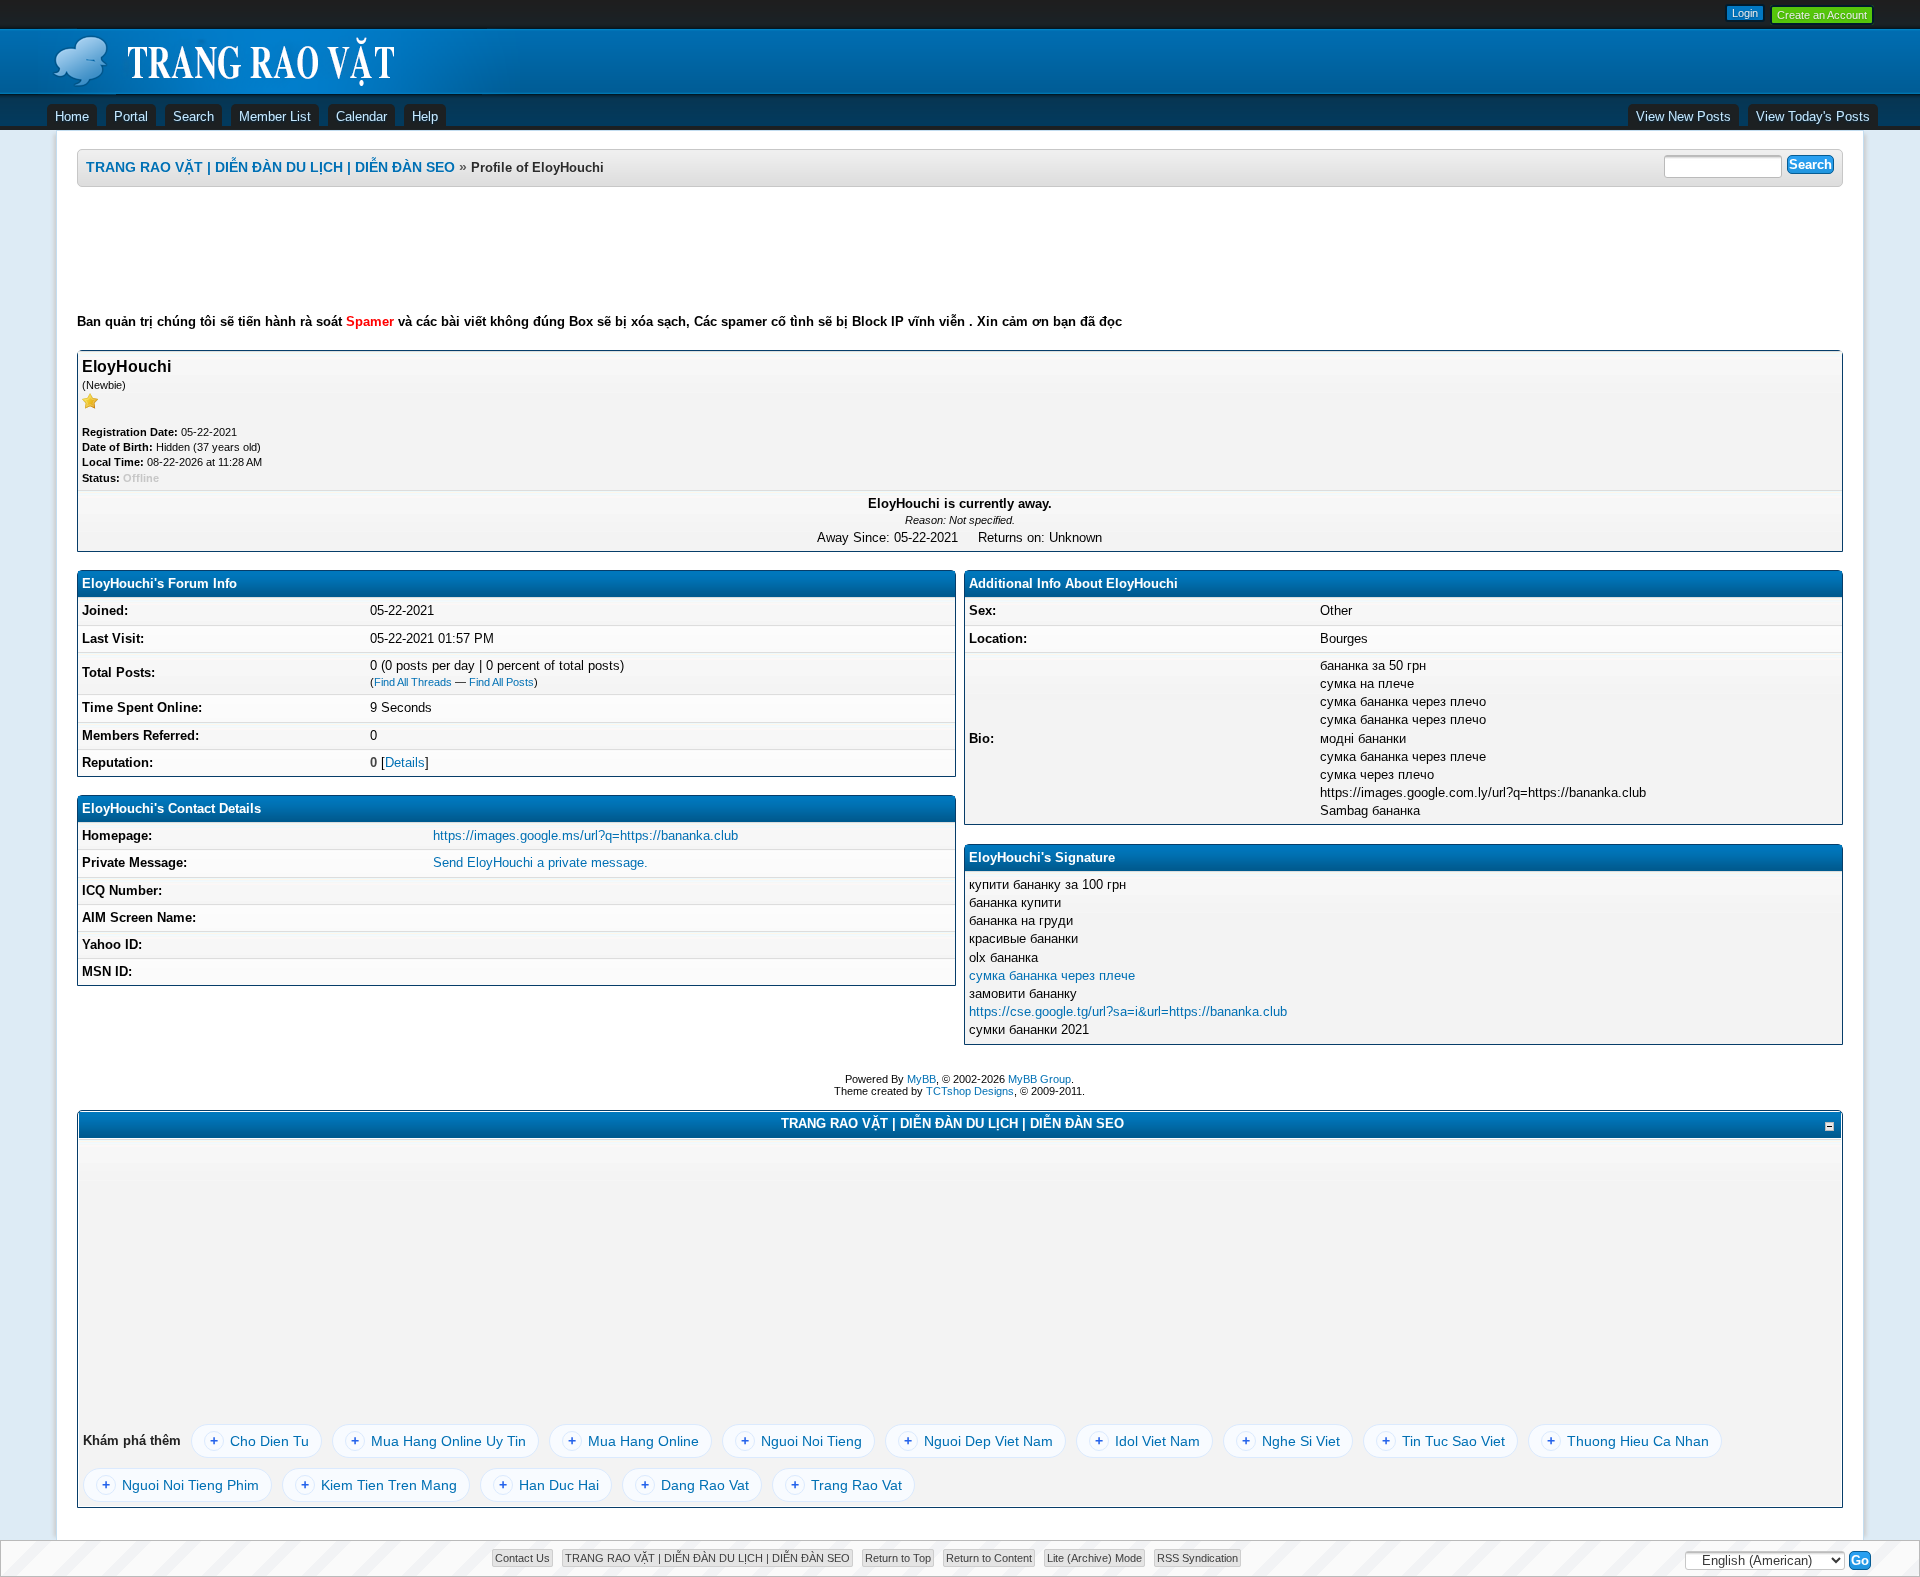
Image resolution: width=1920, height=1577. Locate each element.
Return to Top (898, 1558)
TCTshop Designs (970, 1091)
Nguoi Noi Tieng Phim (180, 1485)
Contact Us (522, 1558)
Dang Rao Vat (695, 1485)
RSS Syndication (1197, 1558)
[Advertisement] (960, 250)
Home (72, 116)
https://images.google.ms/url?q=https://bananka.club (585, 835)
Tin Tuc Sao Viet (1443, 1441)
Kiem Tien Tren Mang (379, 1485)
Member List (275, 116)
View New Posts (1683, 116)
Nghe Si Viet (1291, 1441)
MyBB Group (1039, 1079)
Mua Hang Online (633, 1441)
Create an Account (1822, 15)
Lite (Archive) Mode (1094, 1558)
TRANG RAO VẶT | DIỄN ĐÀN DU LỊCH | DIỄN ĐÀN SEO (270, 167)
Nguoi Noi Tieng (801, 1441)
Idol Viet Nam (1147, 1441)
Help (425, 116)
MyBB (921, 1079)
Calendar (361, 116)
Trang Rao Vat (846, 1485)
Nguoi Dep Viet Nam (978, 1441)
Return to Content (989, 1558)
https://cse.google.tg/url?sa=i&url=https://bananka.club (1128, 1011)
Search (193, 116)
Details (405, 762)
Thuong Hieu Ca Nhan (1628, 1441)
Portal (131, 116)
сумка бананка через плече (1052, 975)
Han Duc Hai (549, 1485)
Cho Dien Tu (259, 1441)
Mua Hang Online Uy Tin (438, 1441)
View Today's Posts (1813, 116)
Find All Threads (413, 682)
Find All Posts (501, 682)
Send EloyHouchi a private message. (540, 862)
